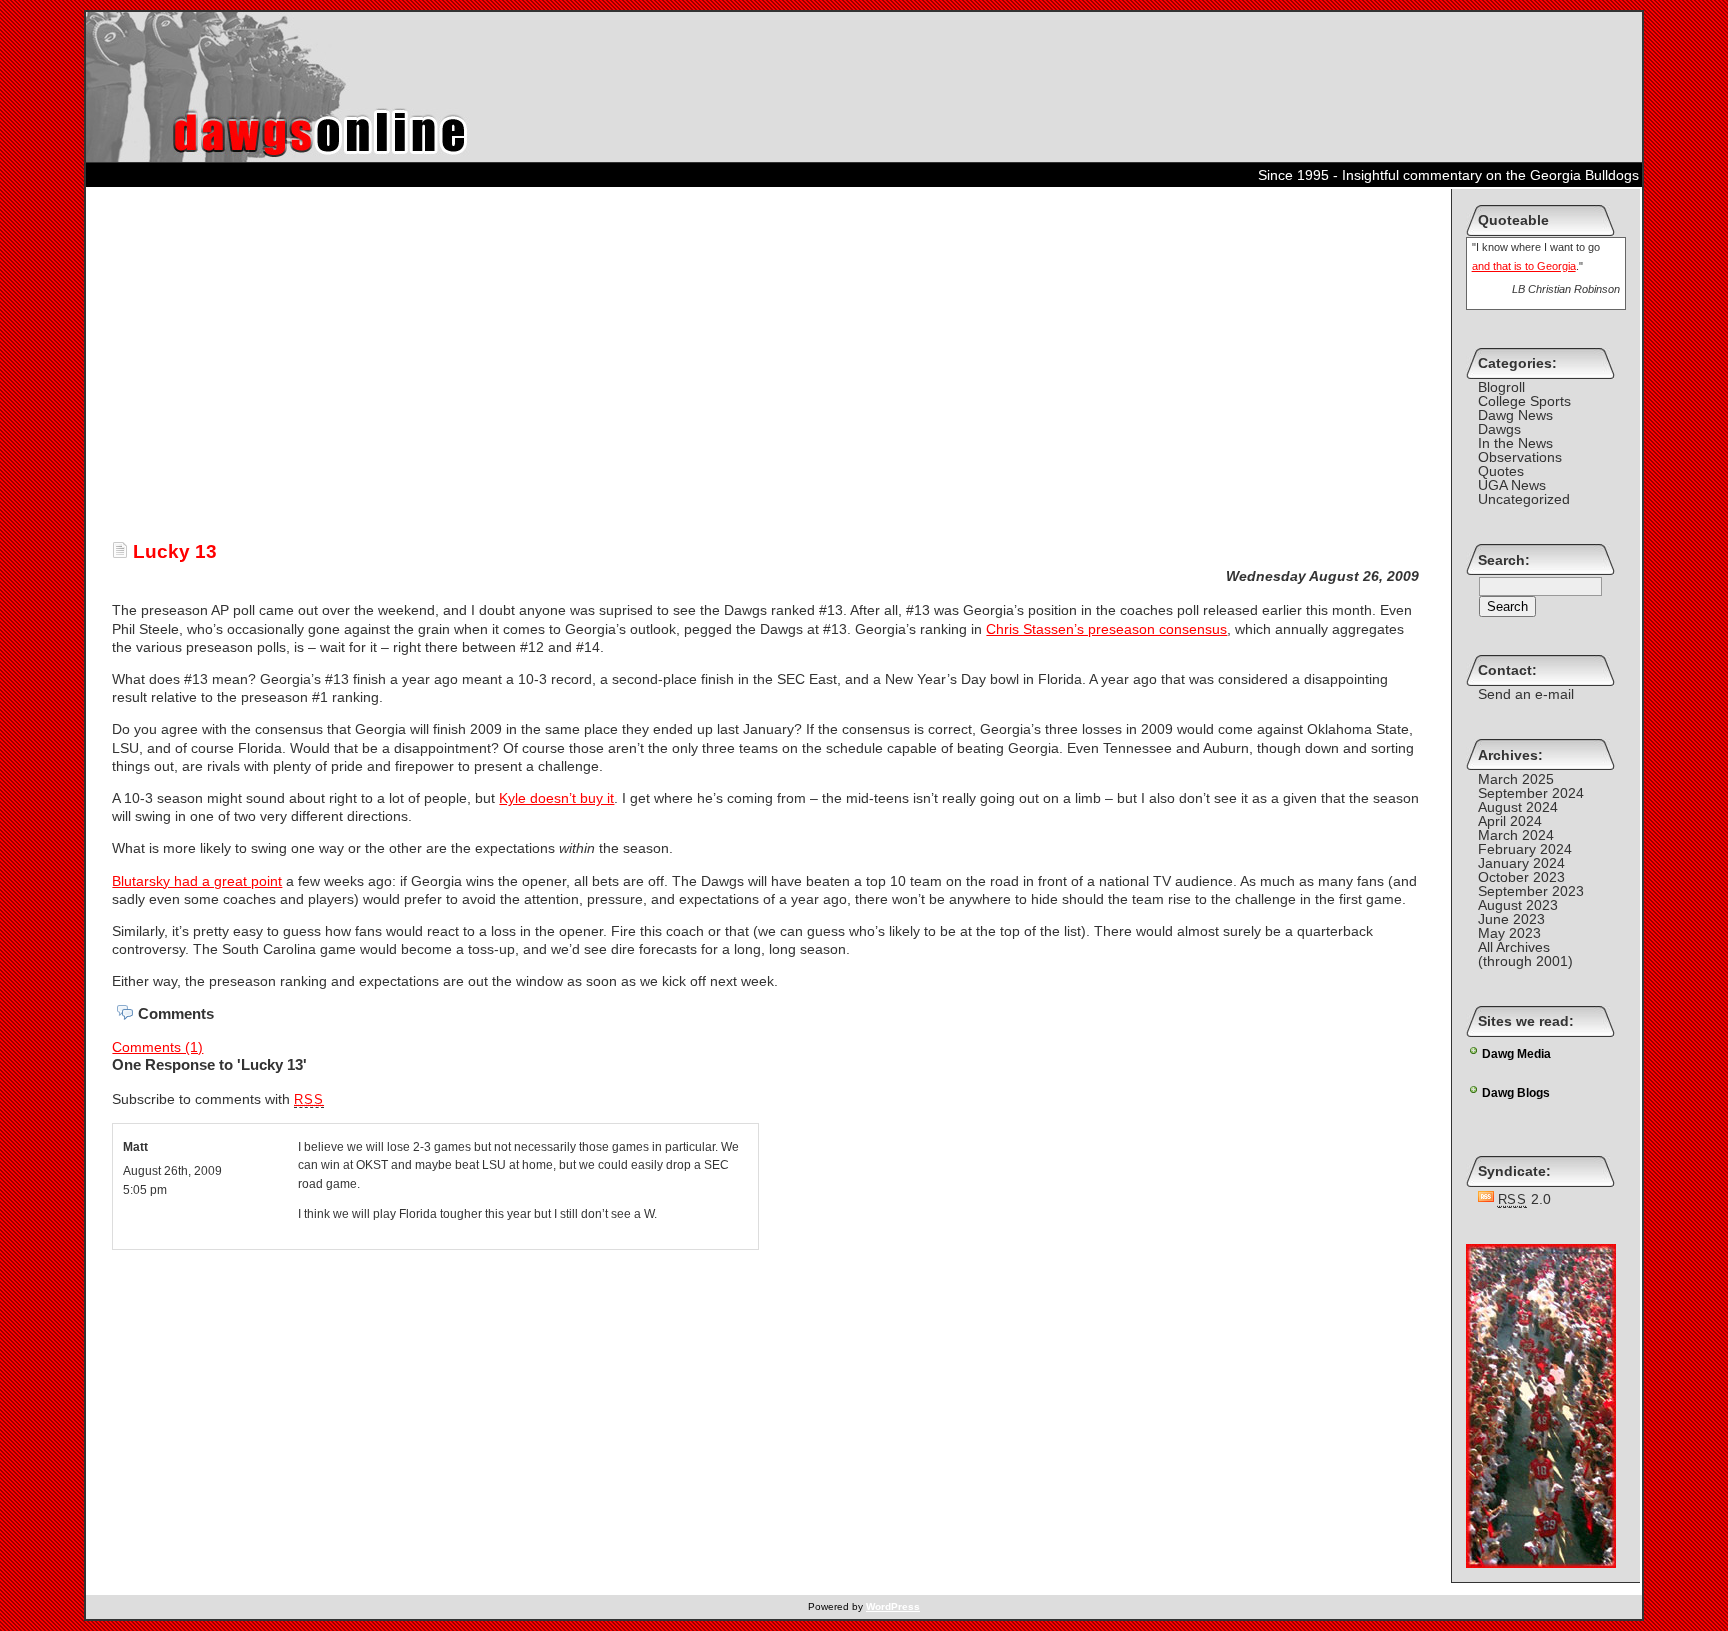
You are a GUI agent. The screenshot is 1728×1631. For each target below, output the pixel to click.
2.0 (1525, 1199)
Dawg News (1515, 415)
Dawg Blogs (1516, 1093)
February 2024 (1525, 849)
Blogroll (1501, 387)
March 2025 (1516, 779)
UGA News (1512, 485)
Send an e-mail (1526, 694)
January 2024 (1521, 863)
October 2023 (1521, 877)
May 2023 (1509, 933)
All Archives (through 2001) (1525, 954)
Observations (1520, 457)
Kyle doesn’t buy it (556, 798)
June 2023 (1511, 919)
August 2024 (1518, 807)
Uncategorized (1524, 499)
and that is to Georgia (1524, 266)
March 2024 (1516, 835)
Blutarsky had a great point (197, 881)
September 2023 (1531, 891)
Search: (1504, 560)
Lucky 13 (172, 551)
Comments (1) (157, 1047)
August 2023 (1518, 905)
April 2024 (1510, 821)
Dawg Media (1516, 1054)
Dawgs (1499, 429)
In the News (1515, 443)
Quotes (1501, 471)
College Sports (1524, 401)
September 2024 (1531, 793)
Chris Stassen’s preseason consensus (1106, 629)
